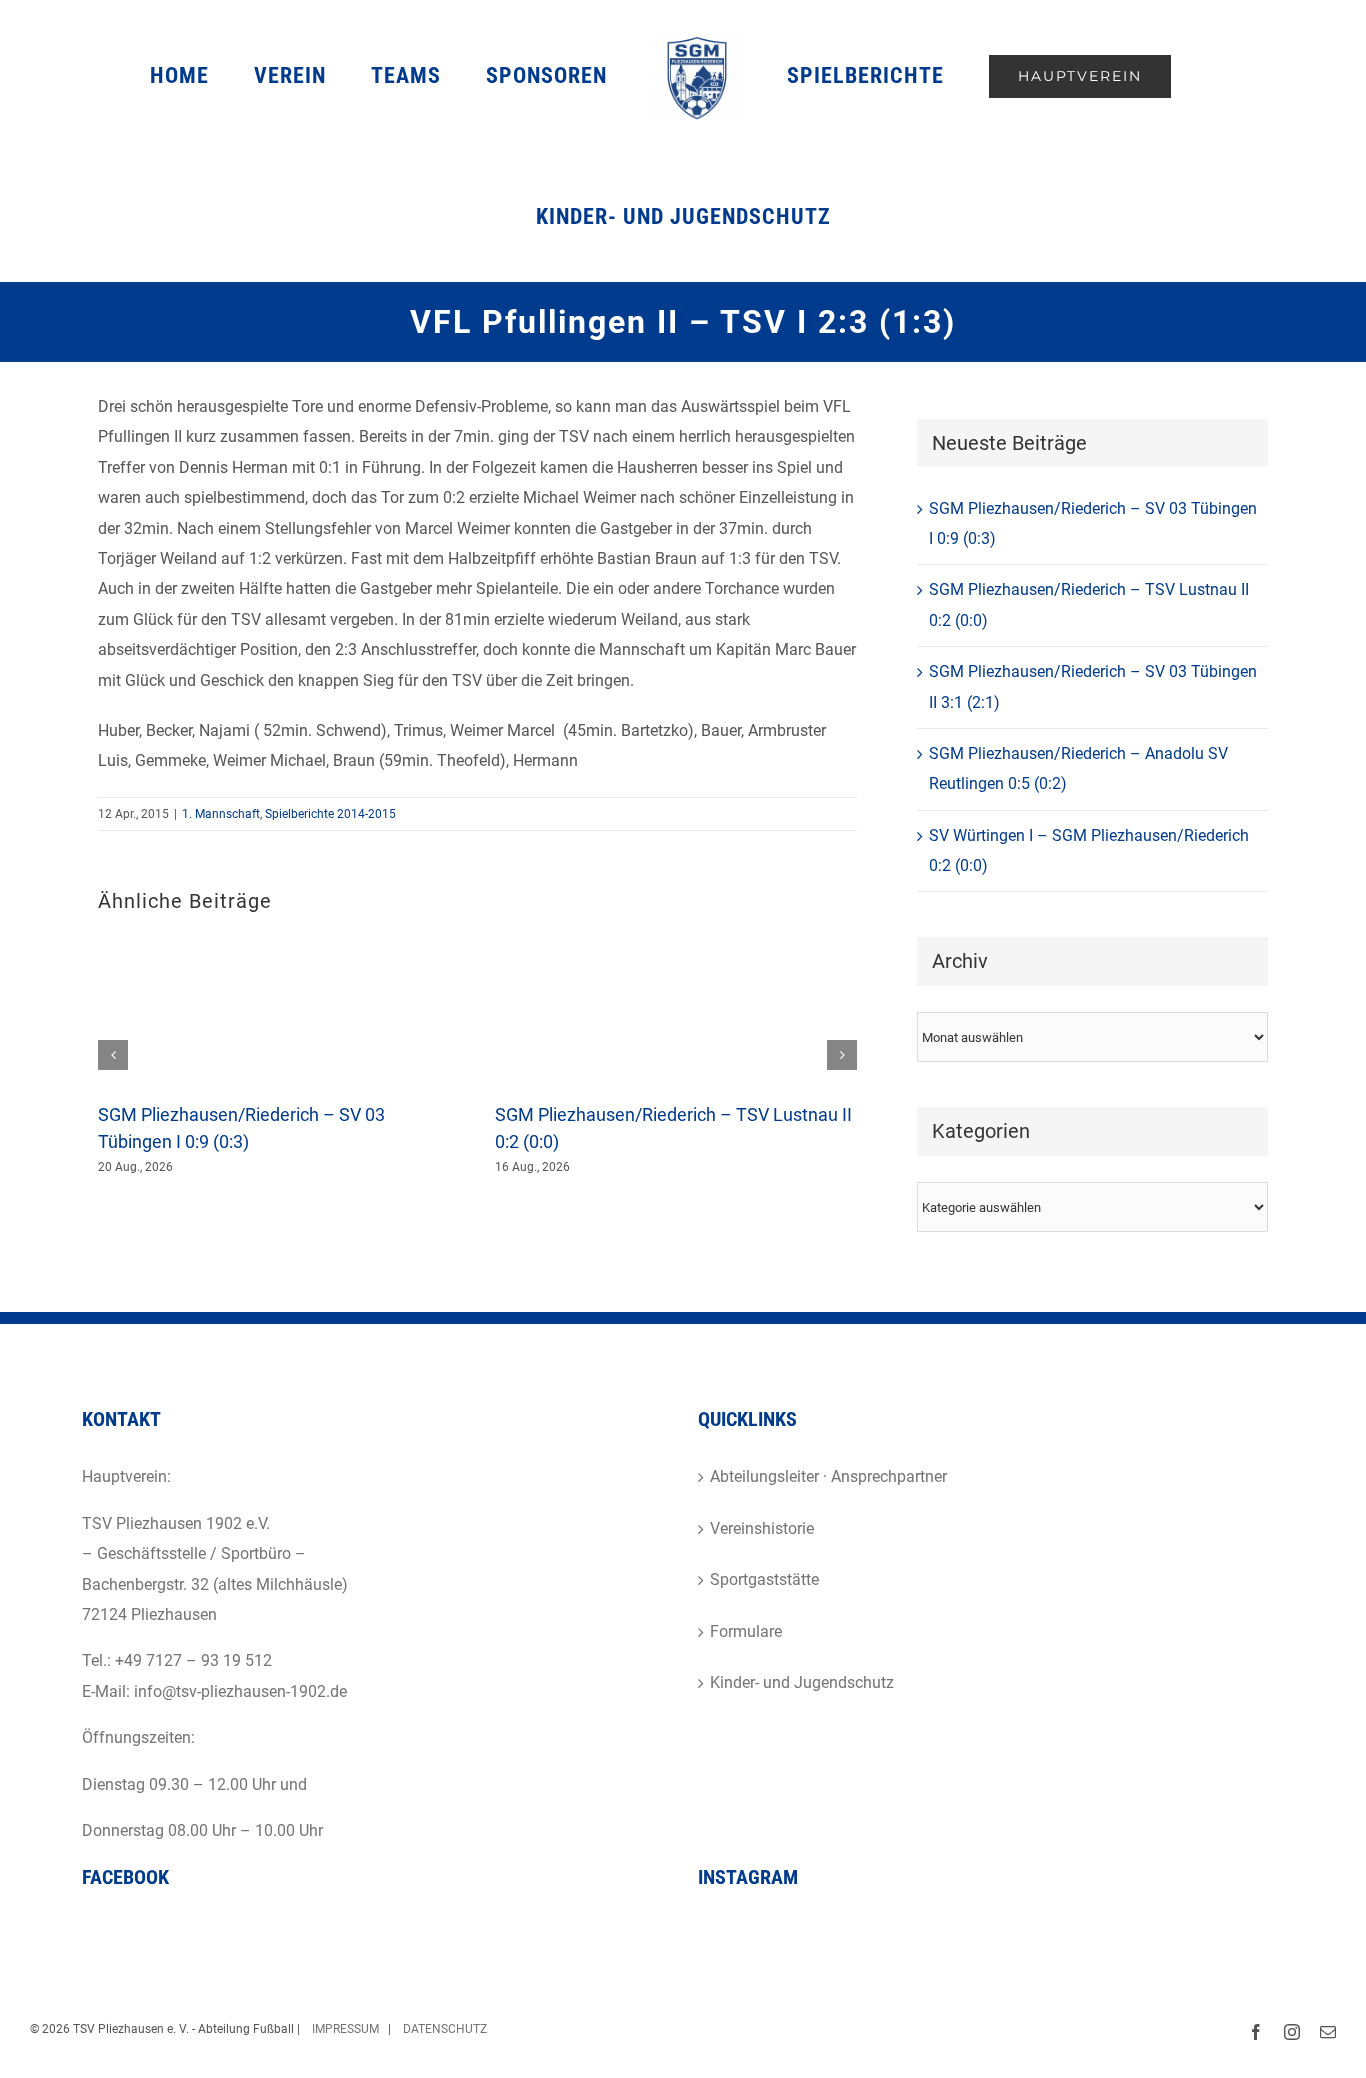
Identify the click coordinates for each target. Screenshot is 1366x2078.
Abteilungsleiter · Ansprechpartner (828, 1476)
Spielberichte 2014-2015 (330, 814)
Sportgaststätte (764, 1579)
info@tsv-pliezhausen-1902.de (240, 1691)
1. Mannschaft (221, 814)
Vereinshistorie (762, 1528)
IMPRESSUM (344, 2029)
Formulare (746, 1631)
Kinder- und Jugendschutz (802, 1682)
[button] (113, 1055)
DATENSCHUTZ (445, 2029)
